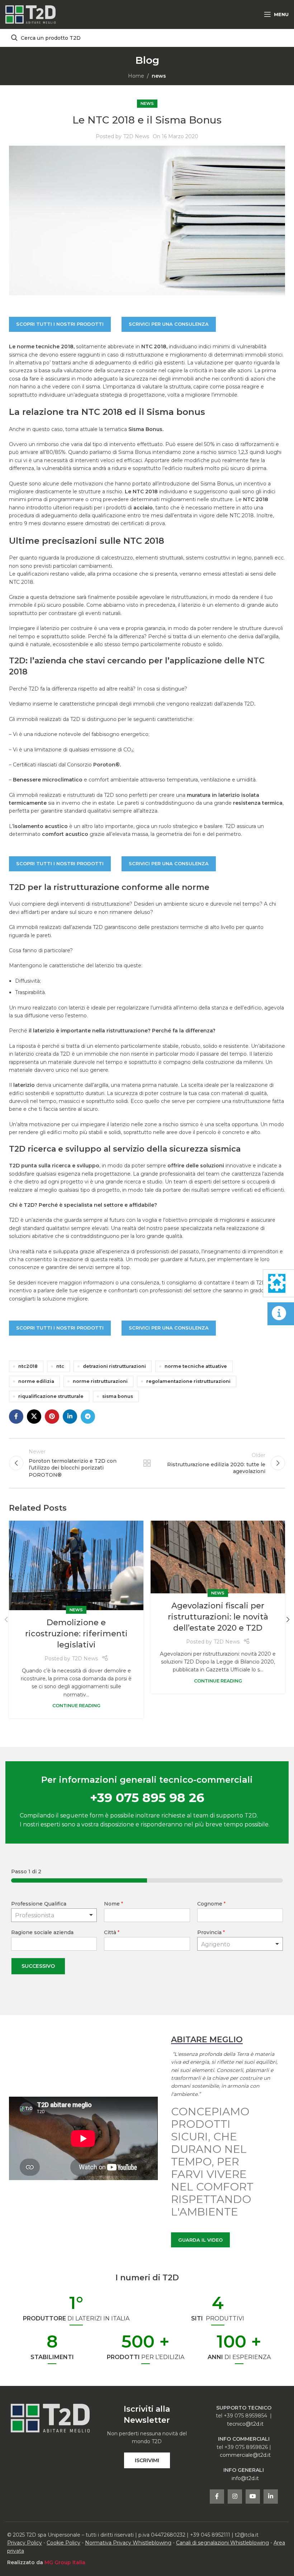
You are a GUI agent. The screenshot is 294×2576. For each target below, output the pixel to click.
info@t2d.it (245, 2478)
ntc (60, 1366)
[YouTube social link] (253, 2497)
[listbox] (54, 1915)
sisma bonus (118, 1396)
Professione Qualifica (39, 1904)
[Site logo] (30, 14)
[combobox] (240, 1944)
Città (112, 1932)
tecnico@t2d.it (245, 2424)
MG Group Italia (65, 2562)
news (159, 76)
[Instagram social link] (235, 2497)
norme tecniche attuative (196, 1366)
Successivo (38, 1966)
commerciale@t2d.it (245, 2455)
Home (136, 76)
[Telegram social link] (88, 1417)
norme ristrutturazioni (100, 1381)
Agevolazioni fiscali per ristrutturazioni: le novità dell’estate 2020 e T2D (218, 1617)
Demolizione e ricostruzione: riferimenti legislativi (76, 1634)
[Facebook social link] (16, 1417)
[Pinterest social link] (52, 1417)
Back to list (147, 1463)
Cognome (211, 1904)
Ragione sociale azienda (42, 1932)
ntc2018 (28, 1366)
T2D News (136, 136)
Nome (113, 1904)
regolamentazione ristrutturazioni (188, 1381)
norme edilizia (36, 1381)
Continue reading (76, 1706)
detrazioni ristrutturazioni (114, 1366)
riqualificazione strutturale (51, 1396)
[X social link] (34, 1417)
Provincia (211, 1932)
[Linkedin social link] (70, 1417)
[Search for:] (147, 38)
